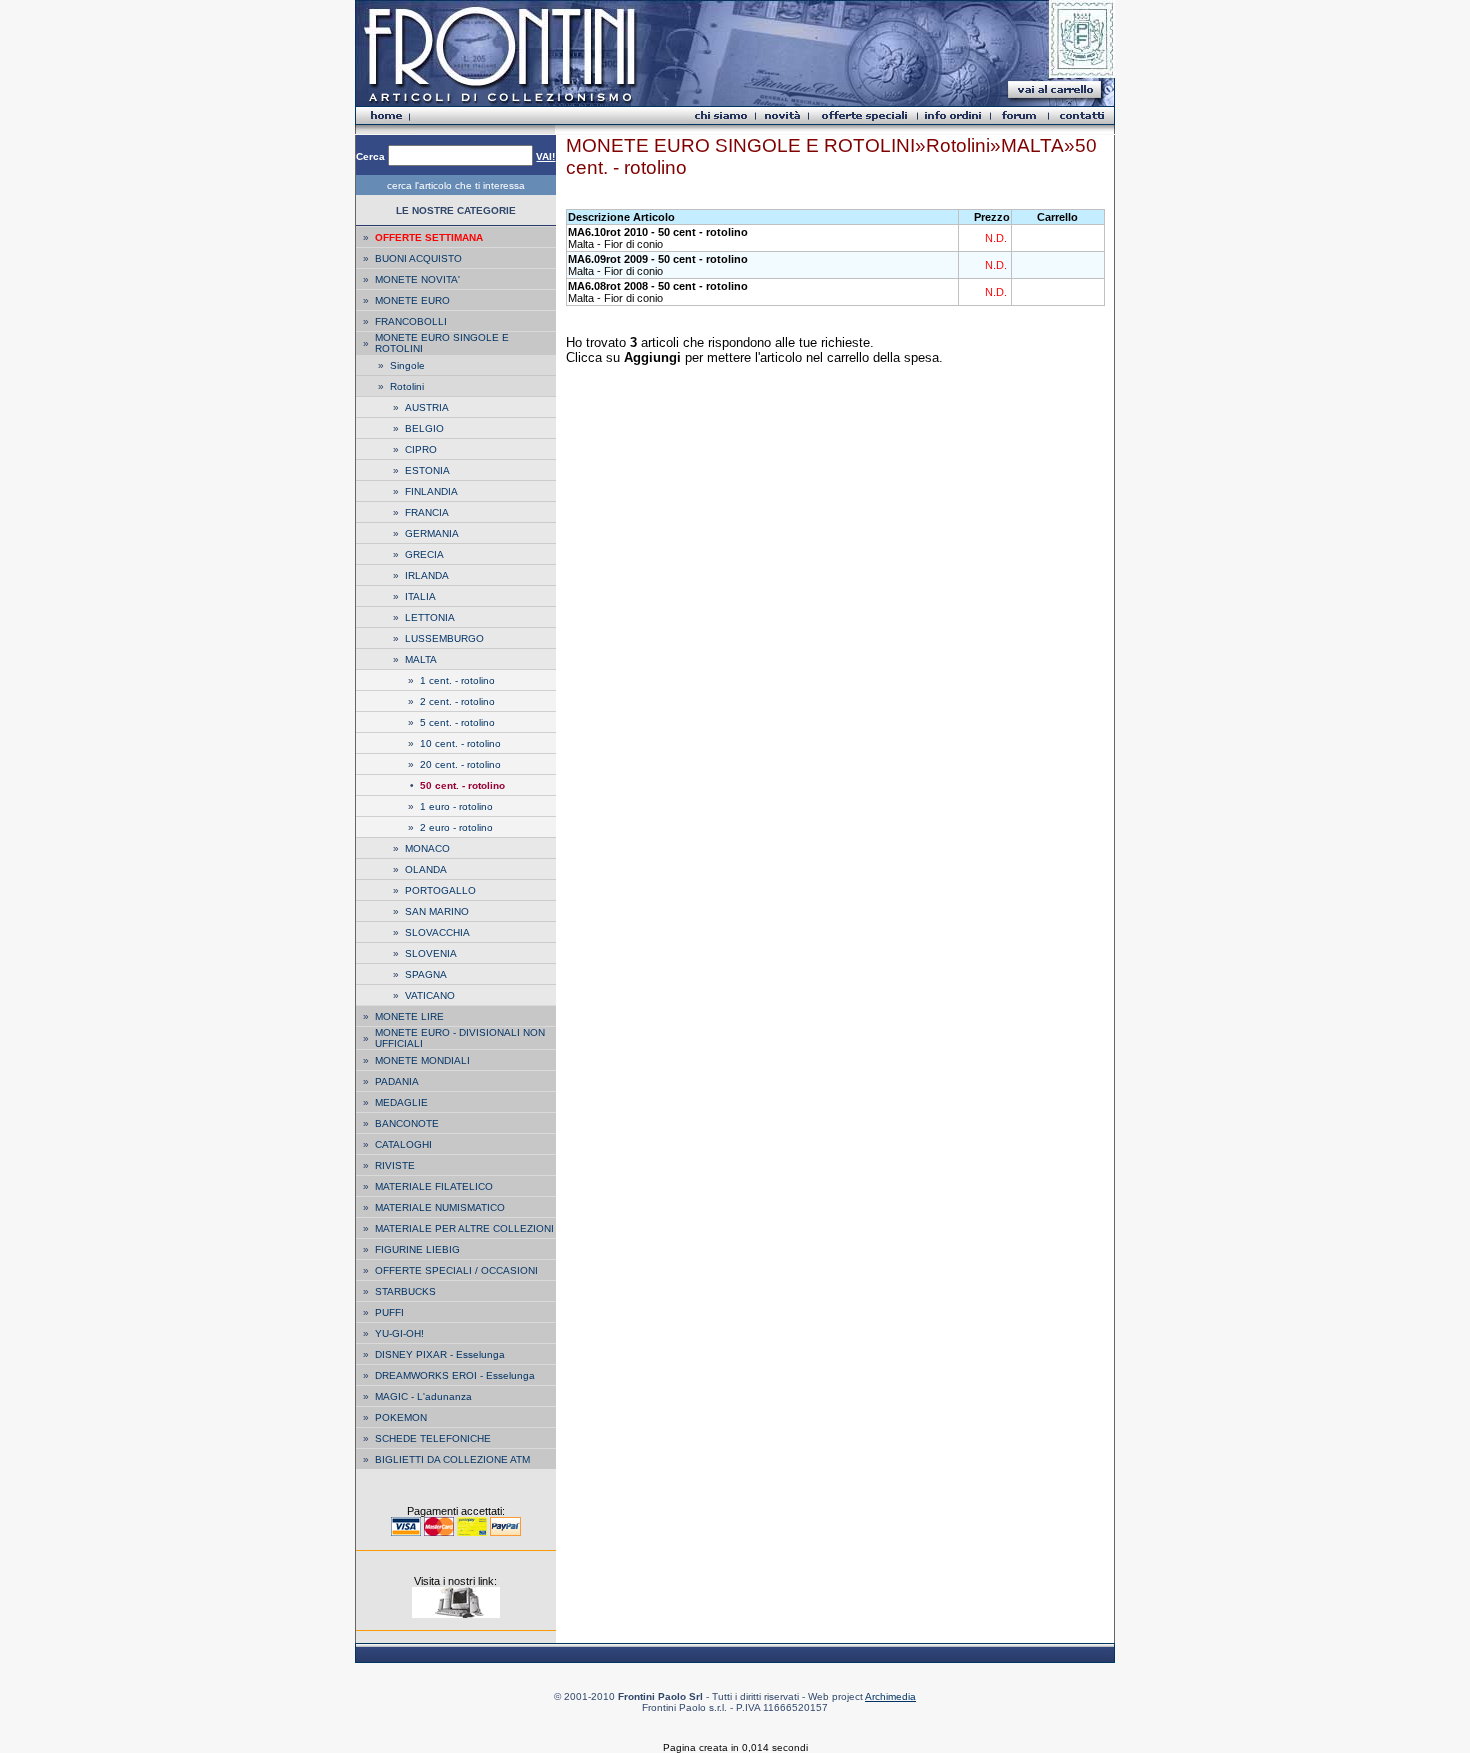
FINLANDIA (431, 491)
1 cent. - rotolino (457, 680)
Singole (407, 365)
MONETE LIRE (409, 1016)
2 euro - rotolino (456, 827)
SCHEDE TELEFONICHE (433, 1438)
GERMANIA (432, 533)
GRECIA (424, 554)
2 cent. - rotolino (457, 701)
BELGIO (424, 428)
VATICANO (430, 995)
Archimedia (890, 1696)
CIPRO (421, 449)
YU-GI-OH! (399, 1333)
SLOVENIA (431, 953)
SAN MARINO (437, 911)
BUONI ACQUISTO (418, 258)
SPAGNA (426, 974)
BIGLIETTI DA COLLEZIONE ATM (452, 1459)
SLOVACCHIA (437, 932)
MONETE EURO (412, 300)
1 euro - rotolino (456, 806)
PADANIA (397, 1081)
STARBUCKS (405, 1291)
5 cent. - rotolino (457, 722)
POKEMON (401, 1417)
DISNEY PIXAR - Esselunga (440, 1354)
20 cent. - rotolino (460, 764)
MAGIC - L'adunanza (423, 1396)
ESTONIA (427, 470)
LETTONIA (430, 617)
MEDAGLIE (401, 1102)
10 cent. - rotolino (460, 743)
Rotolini (407, 386)
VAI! (545, 156)
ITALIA (420, 596)
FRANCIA (427, 512)
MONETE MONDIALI (422, 1060)
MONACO (427, 848)
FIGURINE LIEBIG (417, 1249)
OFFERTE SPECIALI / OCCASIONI (456, 1270)
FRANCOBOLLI (411, 321)
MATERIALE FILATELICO (434, 1186)
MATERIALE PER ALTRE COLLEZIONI (464, 1228)
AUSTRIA (427, 407)
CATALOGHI (403, 1144)
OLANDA (426, 869)
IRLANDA (427, 575)
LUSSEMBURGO (444, 638)
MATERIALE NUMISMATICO (440, 1207)
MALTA (421, 659)
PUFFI (389, 1312)
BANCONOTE (407, 1123)
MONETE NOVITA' (417, 279)
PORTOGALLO (440, 890)
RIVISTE (395, 1165)
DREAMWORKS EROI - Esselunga (455, 1375)
